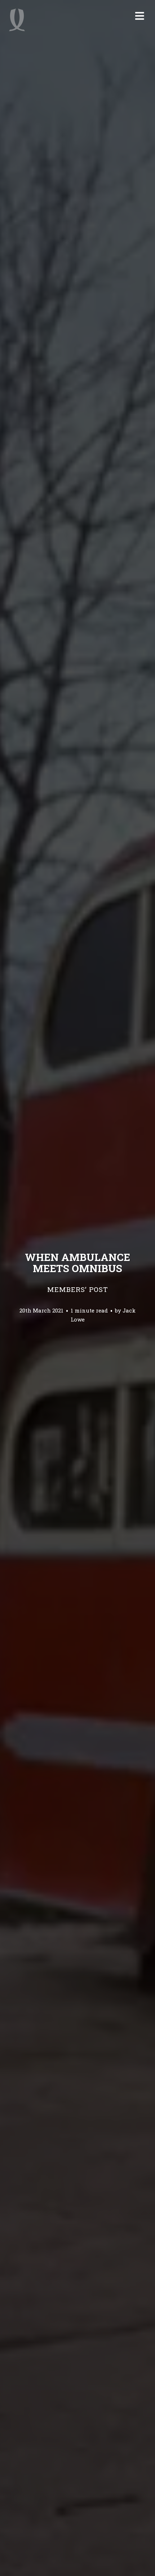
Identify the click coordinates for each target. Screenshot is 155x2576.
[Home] (17, 20)
